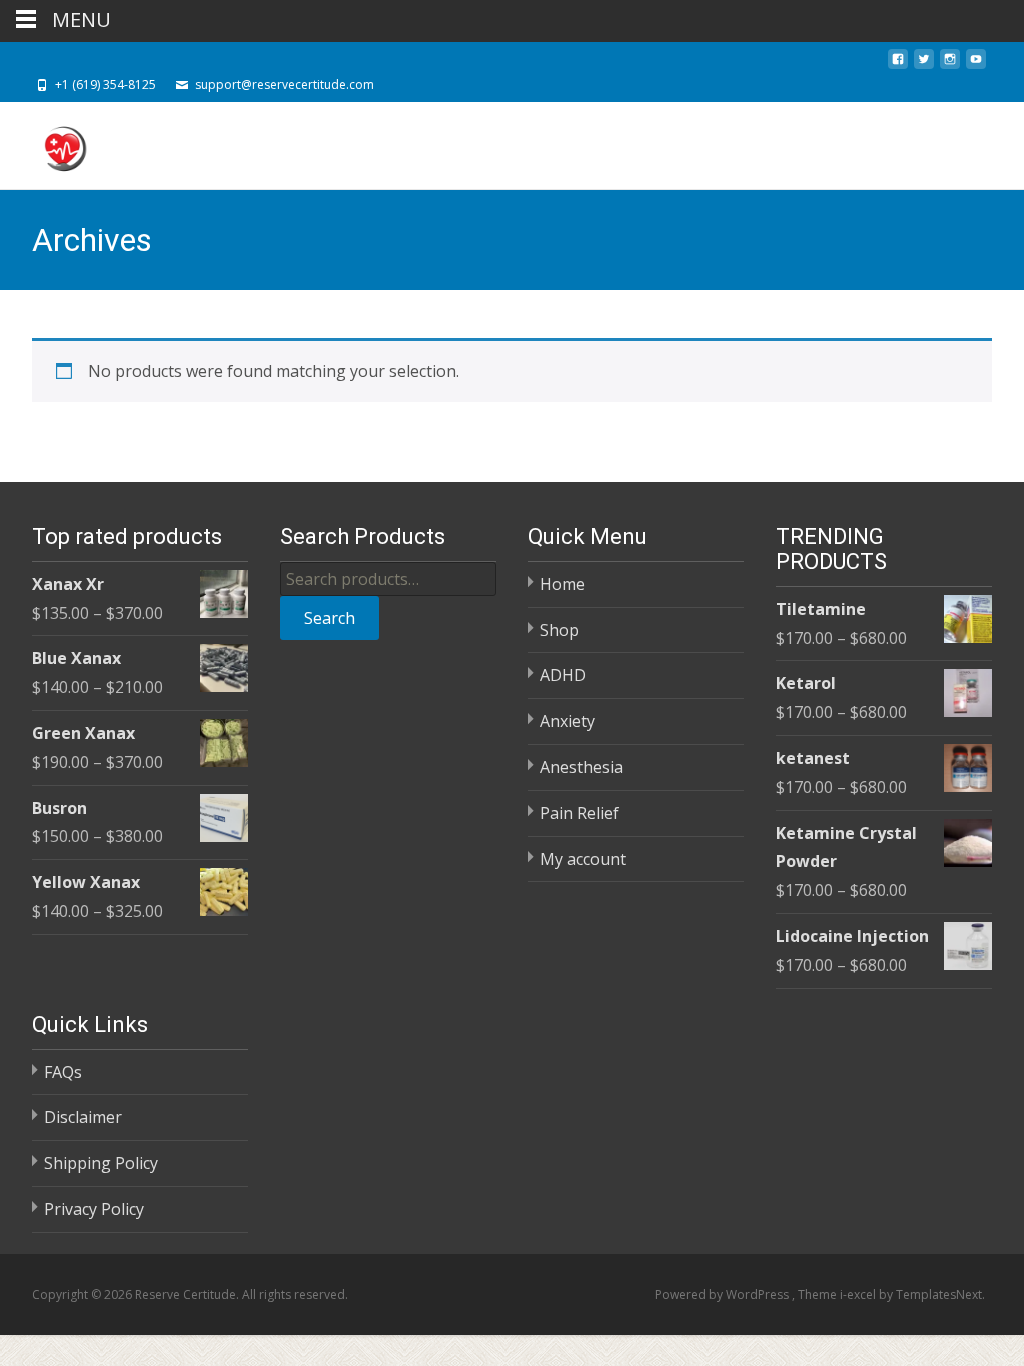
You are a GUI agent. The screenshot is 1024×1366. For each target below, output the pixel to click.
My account (583, 859)
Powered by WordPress (723, 1294)
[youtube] (976, 65)
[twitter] (924, 65)
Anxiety (567, 721)
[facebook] (898, 65)
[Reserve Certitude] (48, 142)
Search (329, 618)
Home (562, 584)
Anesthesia (581, 767)
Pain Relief (579, 813)
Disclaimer (83, 1117)
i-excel (859, 1294)
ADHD (563, 675)
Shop (559, 630)
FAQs (63, 1072)
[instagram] (950, 65)
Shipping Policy (101, 1163)
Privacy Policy (94, 1209)
